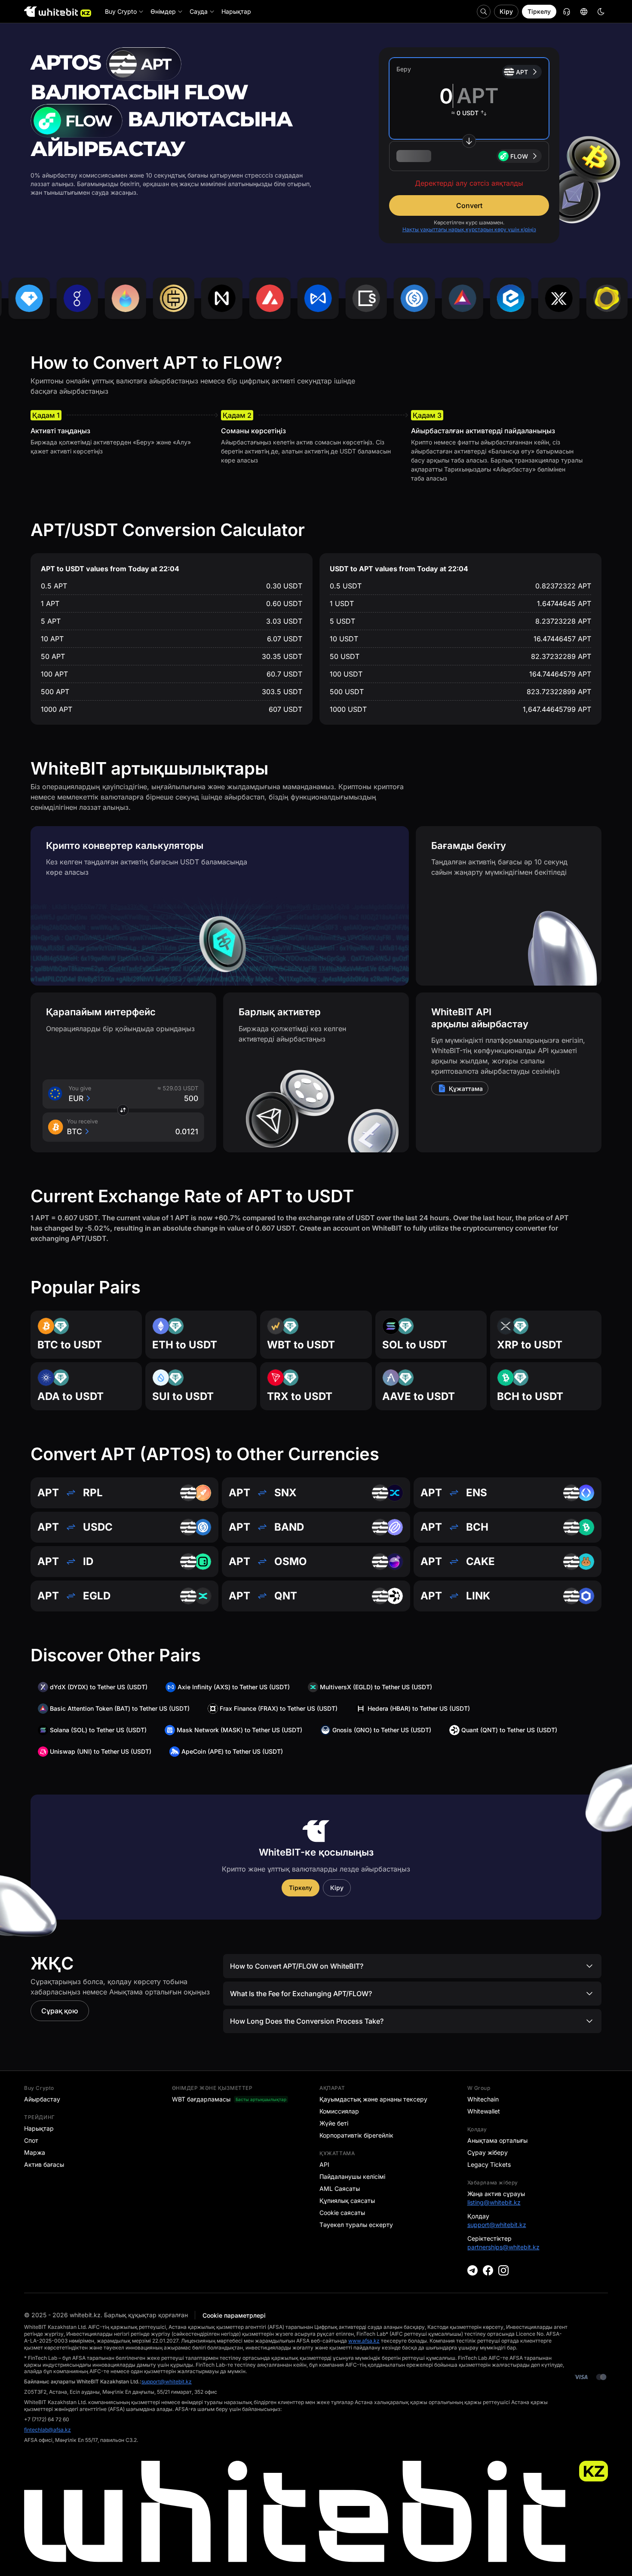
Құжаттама (466, 1089)
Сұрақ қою (60, 2011)
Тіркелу (539, 11)
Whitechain (483, 2099)
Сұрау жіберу (488, 2152)
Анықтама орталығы (497, 2140)
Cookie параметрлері (234, 2315)
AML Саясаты (340, 2189)
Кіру (506, 11)
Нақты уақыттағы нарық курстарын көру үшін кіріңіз (469, 229)
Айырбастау (42, 2099)
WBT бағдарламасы (201, 2099)
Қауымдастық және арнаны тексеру (373, 2099)
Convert (469, 205)
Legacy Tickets (489, 2164)
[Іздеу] (484, 12)
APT (522, 72)
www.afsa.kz (364, 2341)
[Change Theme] (601, 12)
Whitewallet (484, 2111)
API (324, 2164)
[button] (469, 156)
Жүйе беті (334, 2123)
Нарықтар (39, 2128)
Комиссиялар (339, 2111)
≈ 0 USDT (465, 113)
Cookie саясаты (342, 2213)
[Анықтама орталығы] (567, 12)
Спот (31, 2140)
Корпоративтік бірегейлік (356, 2135)
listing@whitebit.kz (494, 2202)
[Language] (584, 12)
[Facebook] (488, 2270)
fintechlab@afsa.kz (48, 2430)
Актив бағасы (44, 2164)
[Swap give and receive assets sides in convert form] (469, 141)
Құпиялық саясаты (347, 2201)
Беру (404, 69)
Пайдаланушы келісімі (352, 2176)
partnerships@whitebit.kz (503, 2247)
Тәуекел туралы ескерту (356, 2225)
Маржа (35, 2152)
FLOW (519, 156)
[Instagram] (503, 2270)
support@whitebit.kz (497, 2225)
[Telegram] (472, 2270)
